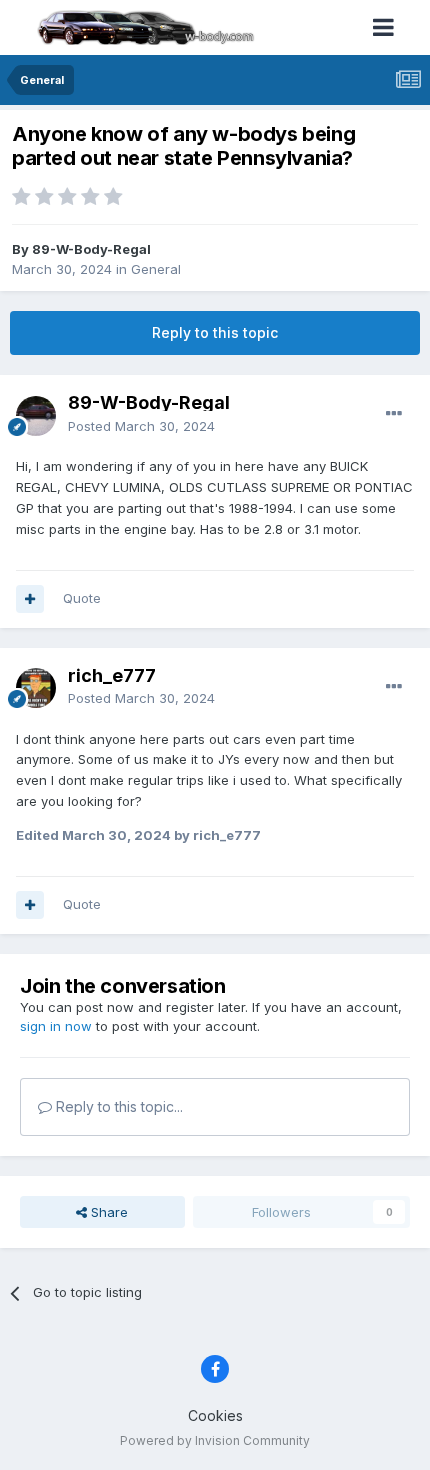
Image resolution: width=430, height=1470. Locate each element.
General (156, 269)
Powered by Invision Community (215, 1440)
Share (107, 1212)
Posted (141, 426)
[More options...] (394, 414)
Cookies (215, 1415)
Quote (82, 598)
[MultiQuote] (30, 599)
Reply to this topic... (117, 1106)
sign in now (56, 1026)
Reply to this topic (215, 332)
